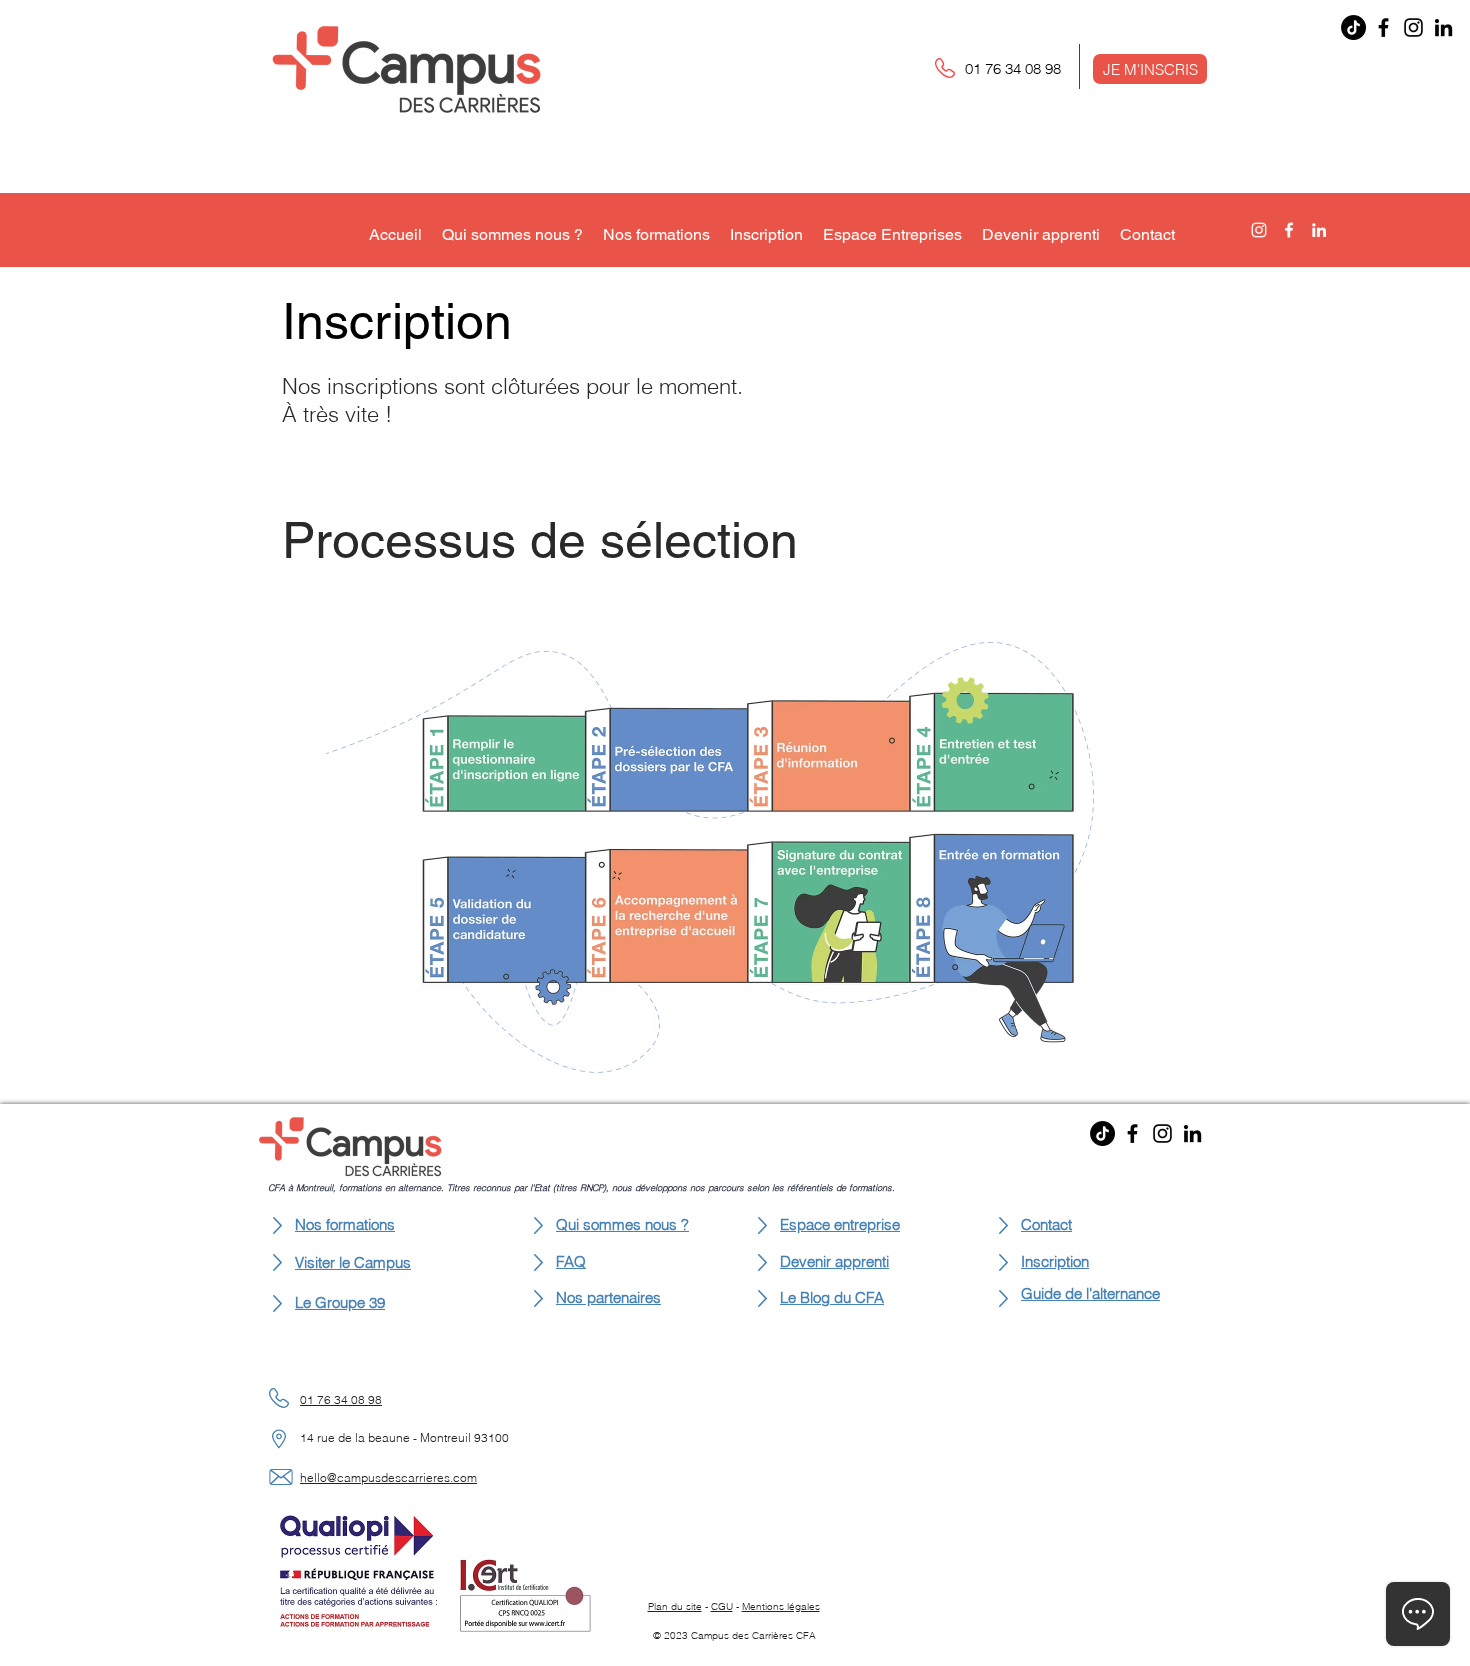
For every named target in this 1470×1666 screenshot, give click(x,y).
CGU (722, 1606)
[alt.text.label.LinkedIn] (1319, 230)
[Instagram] (1413, 27)
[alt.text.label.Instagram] (1259, 230)
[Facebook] (1383, 27)
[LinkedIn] (1443, 27)
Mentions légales (781, 1606)
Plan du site (675, 1606)
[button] (1150, 69)
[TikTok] (1353, 27)
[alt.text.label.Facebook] (1289, 230)
